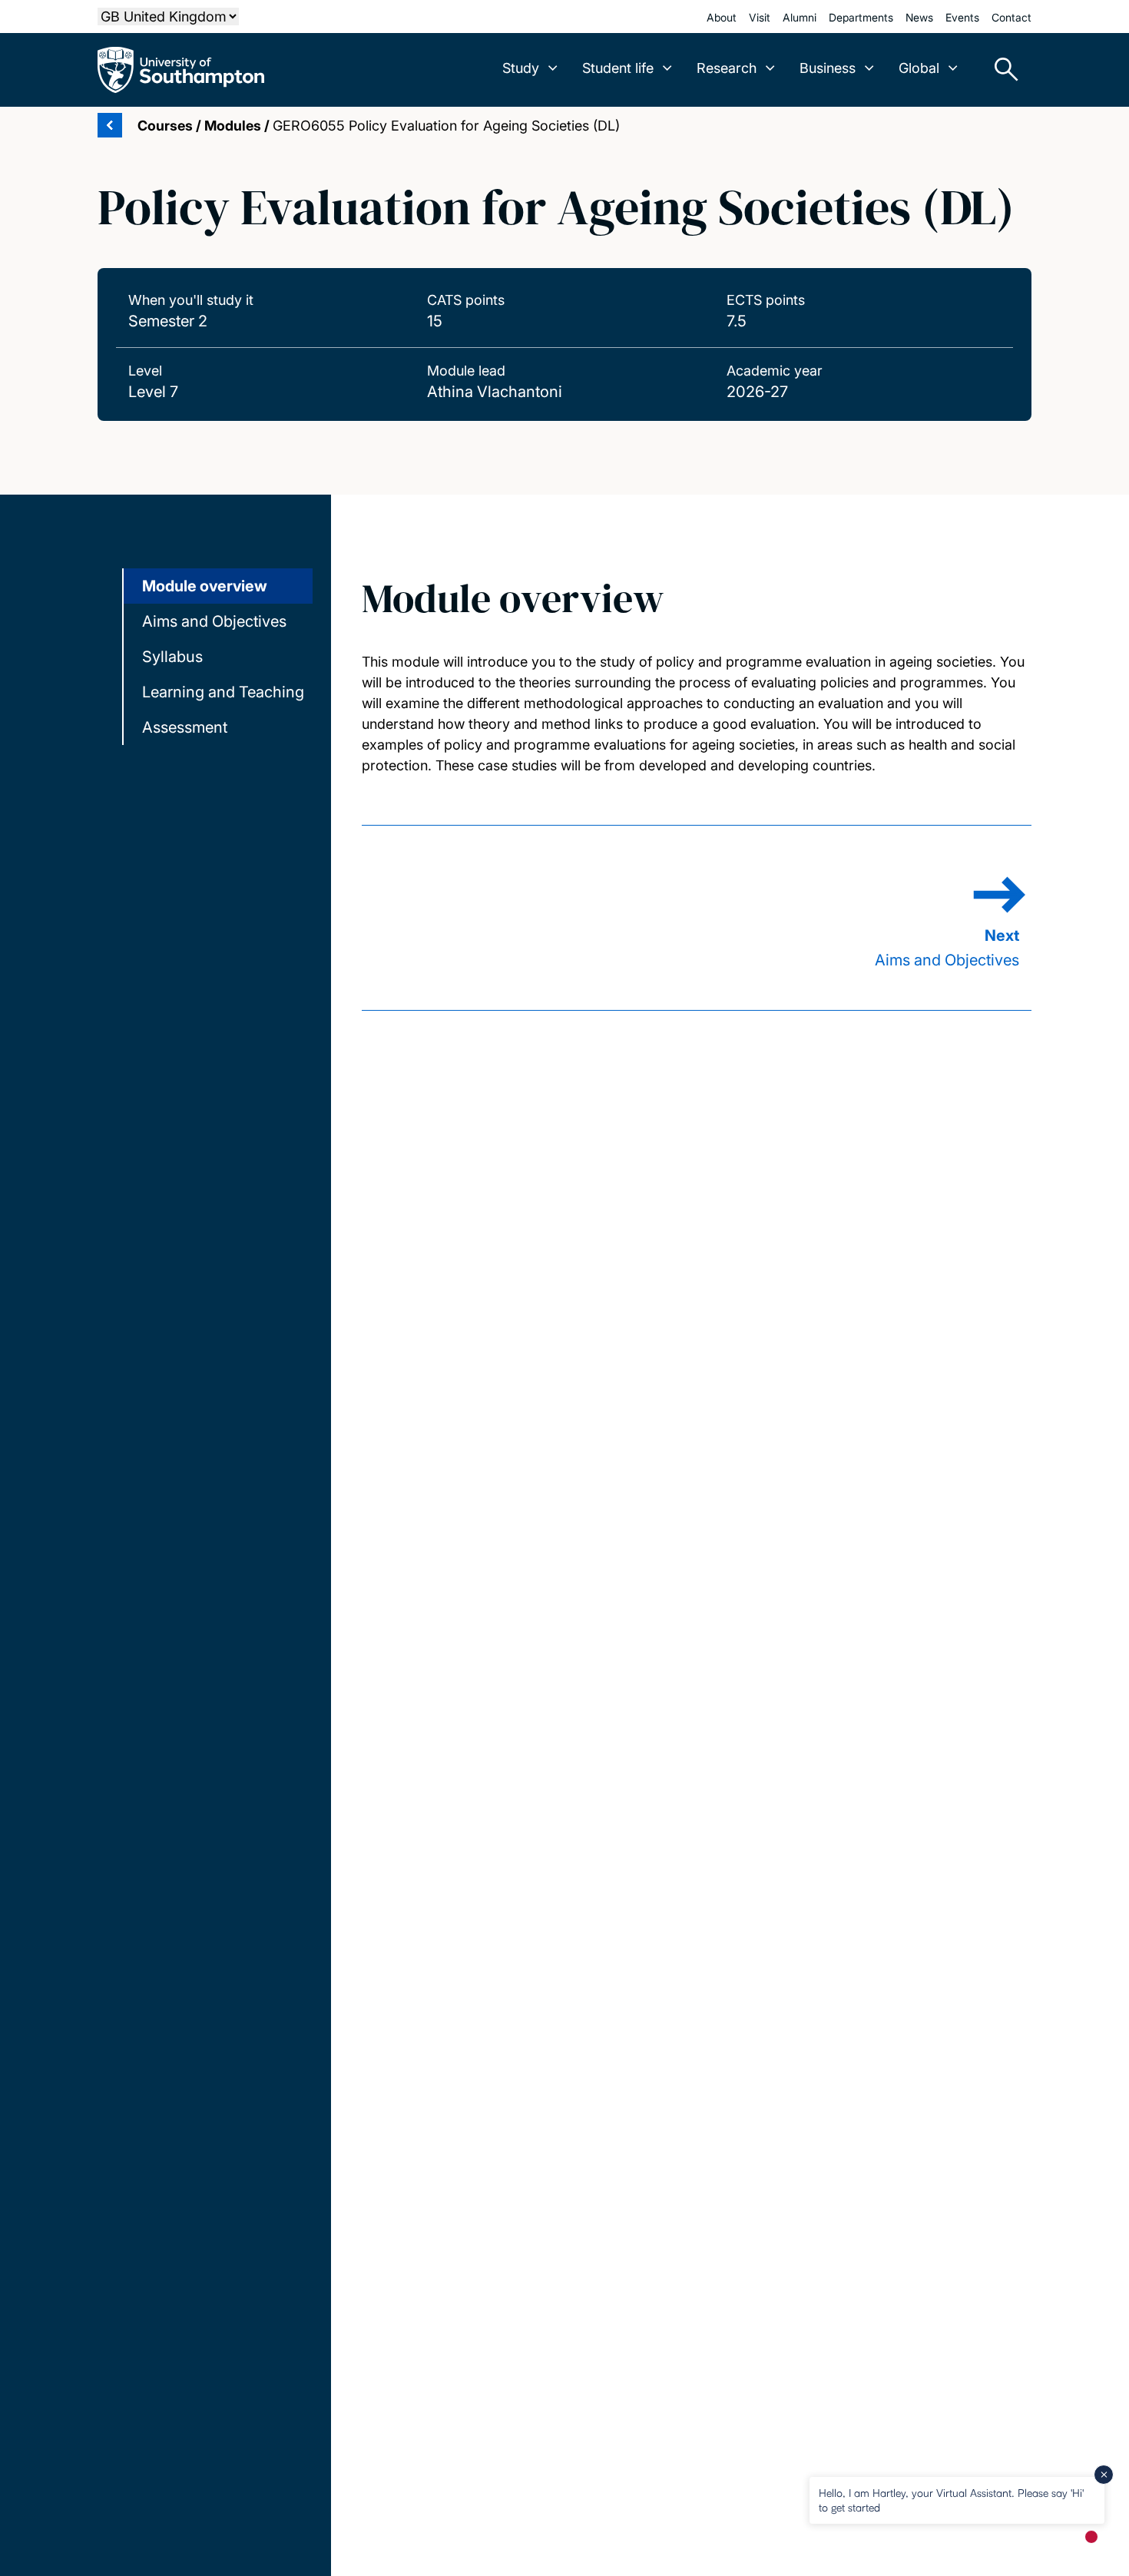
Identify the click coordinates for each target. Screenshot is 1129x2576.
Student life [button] (618, 68)
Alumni (800, 17)
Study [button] (521, 68)
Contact (1011, 17)
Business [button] (828, 68)
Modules (233, 126)
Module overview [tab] (205, 586)
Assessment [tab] (185, 727)
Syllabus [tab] (172, 657)
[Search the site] (1001, 70)
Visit (760, 17)
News (919, 17)
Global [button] (919, 68)
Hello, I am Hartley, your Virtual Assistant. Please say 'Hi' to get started (951, 2500)
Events (962, 17)
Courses (165, 126)
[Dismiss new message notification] (1104, 2475)
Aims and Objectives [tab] (214, 621)
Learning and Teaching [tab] (223, 692)
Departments (861, 17)
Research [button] (727, 68)
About (722, 17)
